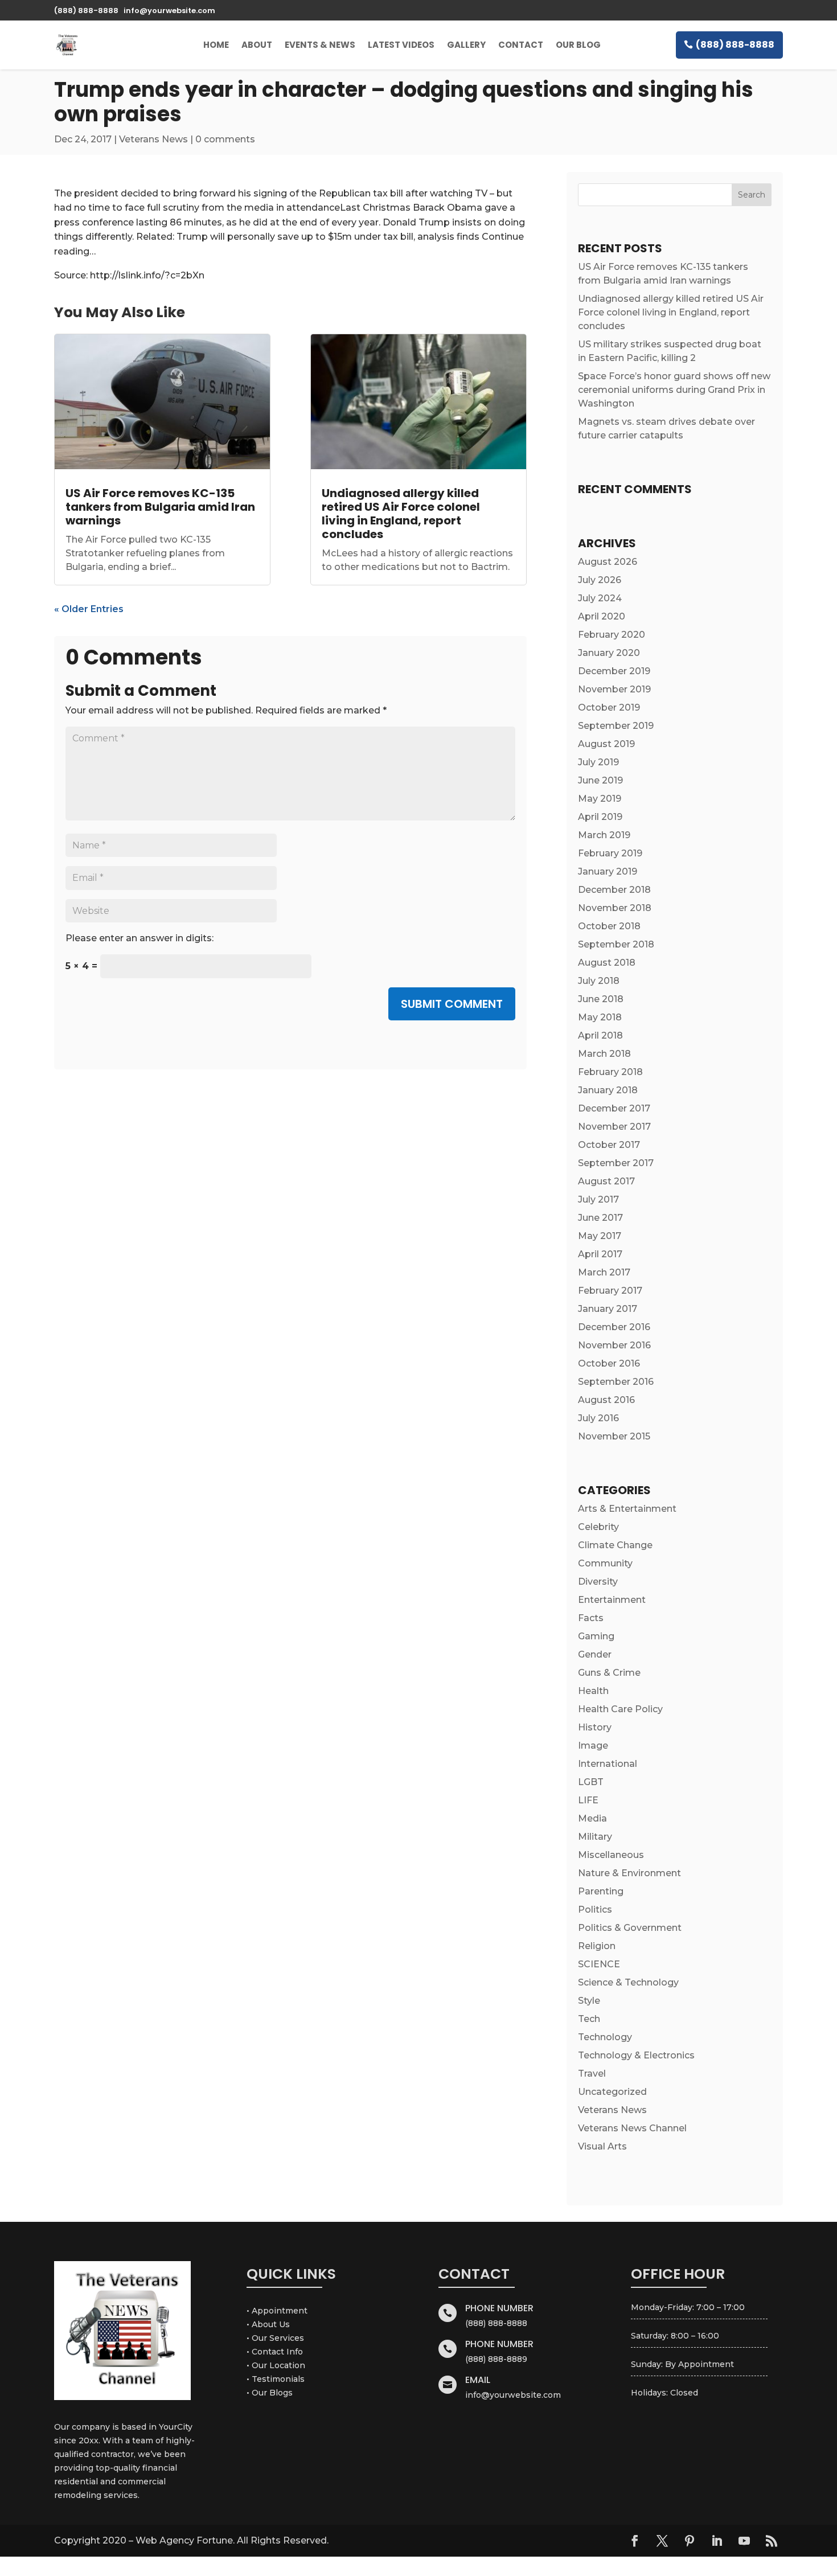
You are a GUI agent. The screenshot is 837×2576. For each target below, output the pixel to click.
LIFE (588, 1800)
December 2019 (614, 671)
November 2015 (614, 1436)
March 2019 (604, 835)
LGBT (591, 1782)
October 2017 (609, 1145)
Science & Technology (628, 1982)
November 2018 (615, 908)
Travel (592, 2073)
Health (593, 1691)
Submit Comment (452, 1004)
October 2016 (609, 1363)
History (595, 1727)
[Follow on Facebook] (635, 2541)
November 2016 (614, 1345)
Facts (591, 1618)
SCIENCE (599, 1964)
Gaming (596, 1636)
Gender (595, 1654)
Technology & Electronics (636, 2055)
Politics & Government (630, 1928)
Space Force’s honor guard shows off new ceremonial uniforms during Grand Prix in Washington (674, 390)
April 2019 (600, 817)
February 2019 (610, 853)
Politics (595, 1910)
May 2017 (600, 1236)
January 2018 (608, 1090)
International (608, 1764)
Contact (521, 45)
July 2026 (600, 580)
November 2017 (614, 1127)
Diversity (598, 1582)
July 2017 (598, 1199)
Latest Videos (401, 45)
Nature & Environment (629, 1873)
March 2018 (604, 1054)
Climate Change (615, 1545)
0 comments (225, 139)
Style (589, 2001)
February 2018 (610, 1072)
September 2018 (616, 944)
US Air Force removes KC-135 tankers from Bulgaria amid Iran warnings (160, 507)
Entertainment (612, 1600)
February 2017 (610, 1291)
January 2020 (609, 653)
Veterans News (153, 139)
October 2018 (609, 926)
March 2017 (604, 1272)
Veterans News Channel (632, 2128)
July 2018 (599, 981)
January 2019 (608, 871)
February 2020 (612, 635)
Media (592, 1818)
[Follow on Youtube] (744, 2541)
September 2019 (616, 726)
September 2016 (616, 1382)
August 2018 (607, 963)
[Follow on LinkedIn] (717, 2541)
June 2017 (600, 1218)
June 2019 (600, 780)
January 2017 (608, 1309)
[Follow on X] (662, 2541)
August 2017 (606, 1181)
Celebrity (598, 1527)
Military (595, 1837)
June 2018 (601, 999)
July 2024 (600, 598)
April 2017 (600, 1254)
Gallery (466, 45)
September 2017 (616, 1163)
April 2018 (600, 1035)
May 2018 (600, 1017)
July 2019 (598, 762)
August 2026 (608, 562)
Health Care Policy (620, 1709)
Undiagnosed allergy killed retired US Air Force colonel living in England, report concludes (401, 514)
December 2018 (614, 890)
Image (593, 1746)
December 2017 (614, 1108)
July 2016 (598, 1418)
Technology (605, 2037)
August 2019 (606, 744)
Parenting (601, 1891)
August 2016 (606, 1400)
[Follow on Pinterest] (690, 2541)
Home (216, 45)
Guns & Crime (609, 1673)
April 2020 (602, 616)
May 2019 (600, 799)
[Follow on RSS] (772, 2541)
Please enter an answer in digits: (139, 938)
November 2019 (614, 689)
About (257, 45)
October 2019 (609, 707)
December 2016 (614, 1327)
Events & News (320, 45)
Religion (597, 1946)
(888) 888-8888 (735, 45)
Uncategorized (612, 2092)
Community (605, 1563)
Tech (589, 2019)
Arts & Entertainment (627, 1509)
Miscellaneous (611, 1855)
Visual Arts (602, 2146)
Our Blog (578, 45)
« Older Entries (89, 609)
